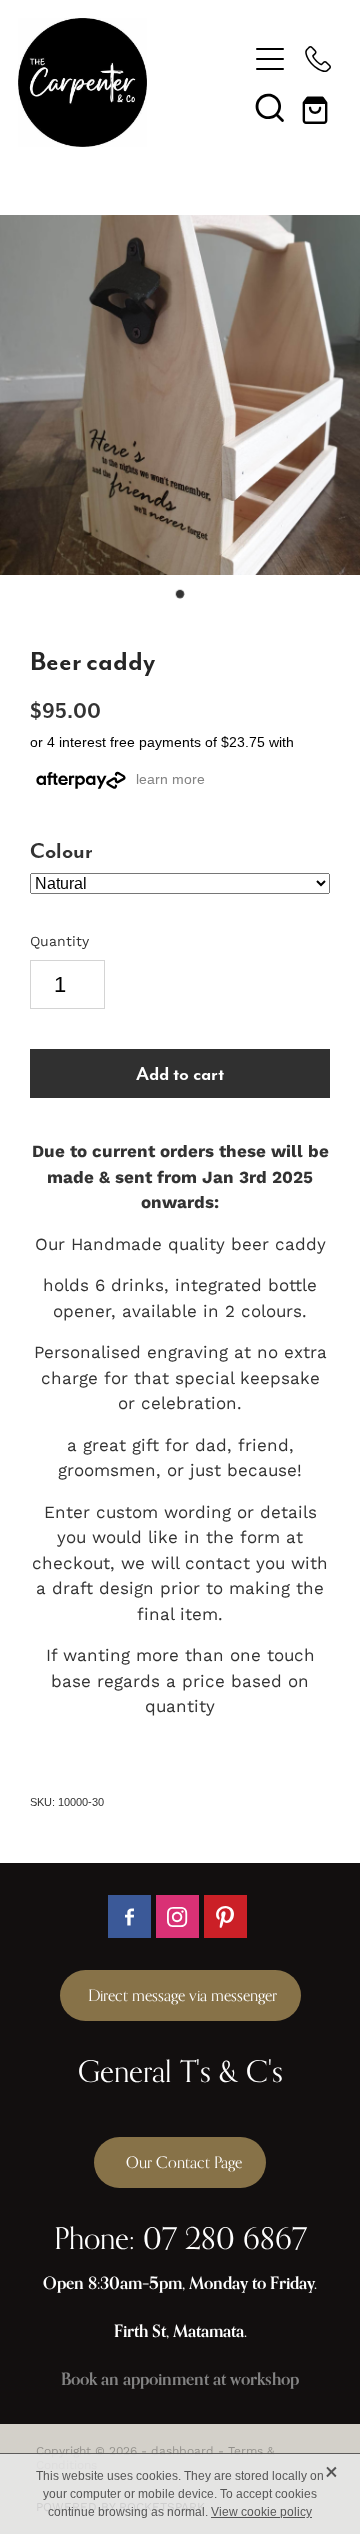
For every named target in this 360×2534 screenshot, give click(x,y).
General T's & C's (180, 2071)
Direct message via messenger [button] (180, 1995)
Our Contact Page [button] (180, 2162)
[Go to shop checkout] (318, 107)
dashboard (182, 2450)
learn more (170, 779)
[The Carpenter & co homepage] (132, 82)
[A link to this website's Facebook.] (129, 1916)
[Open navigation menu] (270, 59)
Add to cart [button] (180, 1073)
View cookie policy (261, 2512)
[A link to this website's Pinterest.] (225, 1916)
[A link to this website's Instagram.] (177, 1916)
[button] (270, 107)
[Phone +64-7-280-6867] (318, 59)
